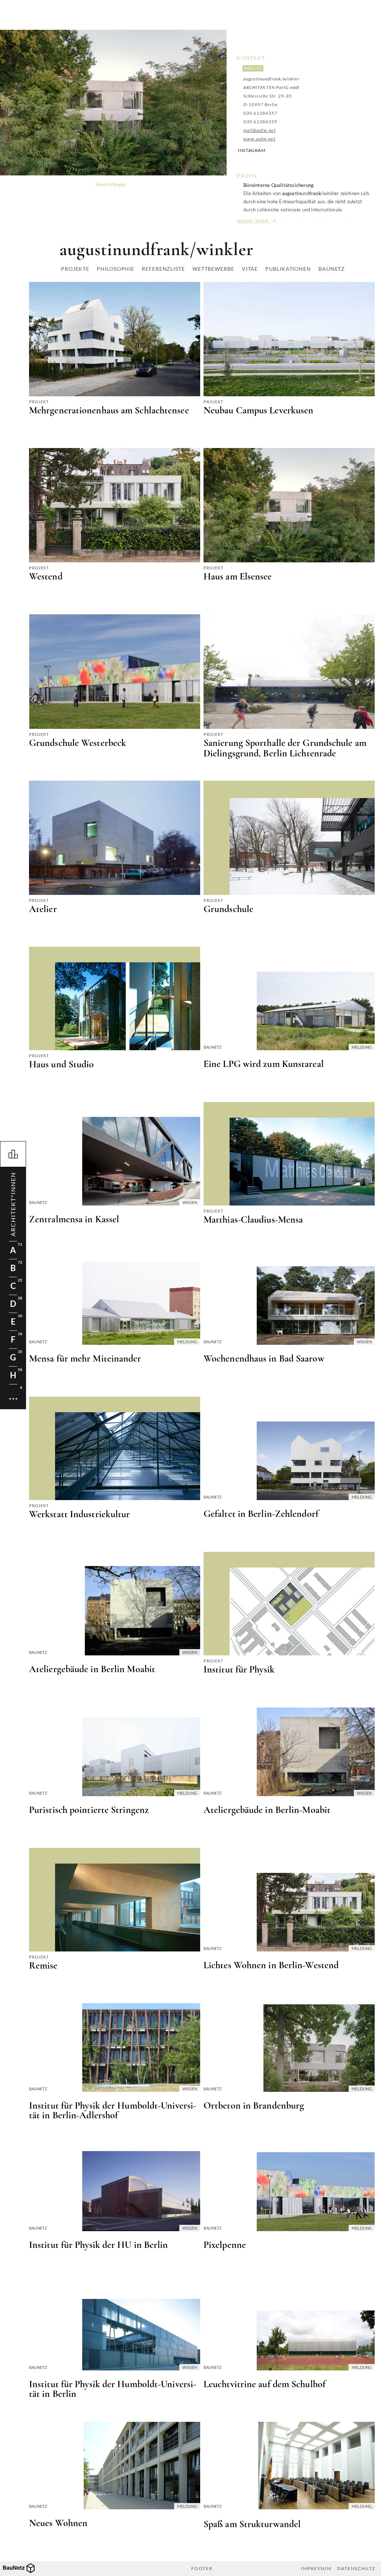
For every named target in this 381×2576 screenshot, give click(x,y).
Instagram (252, 150)
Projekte (75, 269)
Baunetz (332, 269)
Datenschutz (356, 2569)
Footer (202, 2569)
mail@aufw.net (260, 130)
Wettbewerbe (213, 269)
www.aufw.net (259, 139)
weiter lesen (253, 220)
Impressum (316, 2569)
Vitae (250, 269)
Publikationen (288, 269)
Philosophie (116, 269)
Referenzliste (163, 269)
